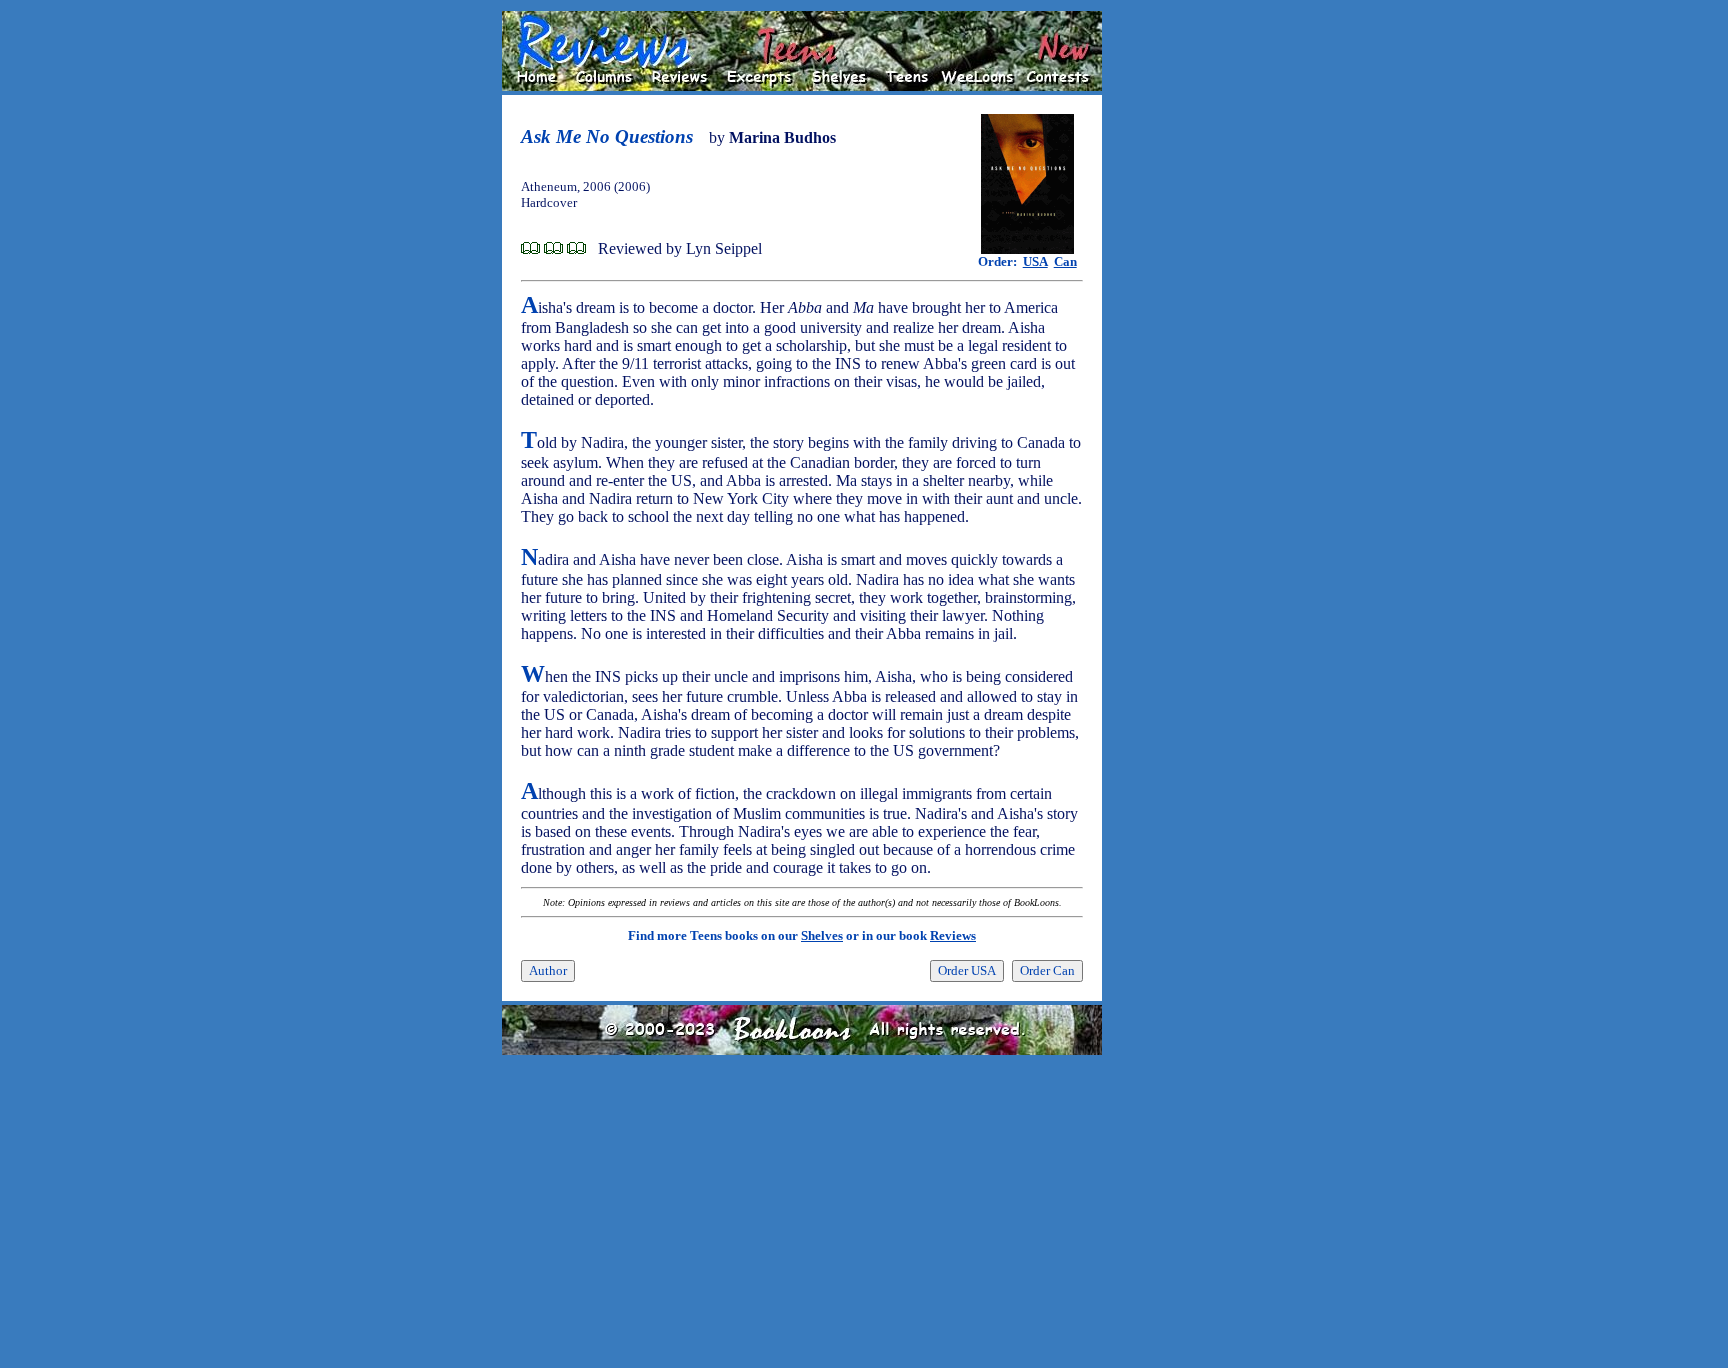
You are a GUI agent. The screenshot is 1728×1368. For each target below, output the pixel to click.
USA (1035, 261)
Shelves (822, 935)
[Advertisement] (1166, 311)
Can (1065, 261)
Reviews (953, 935)
